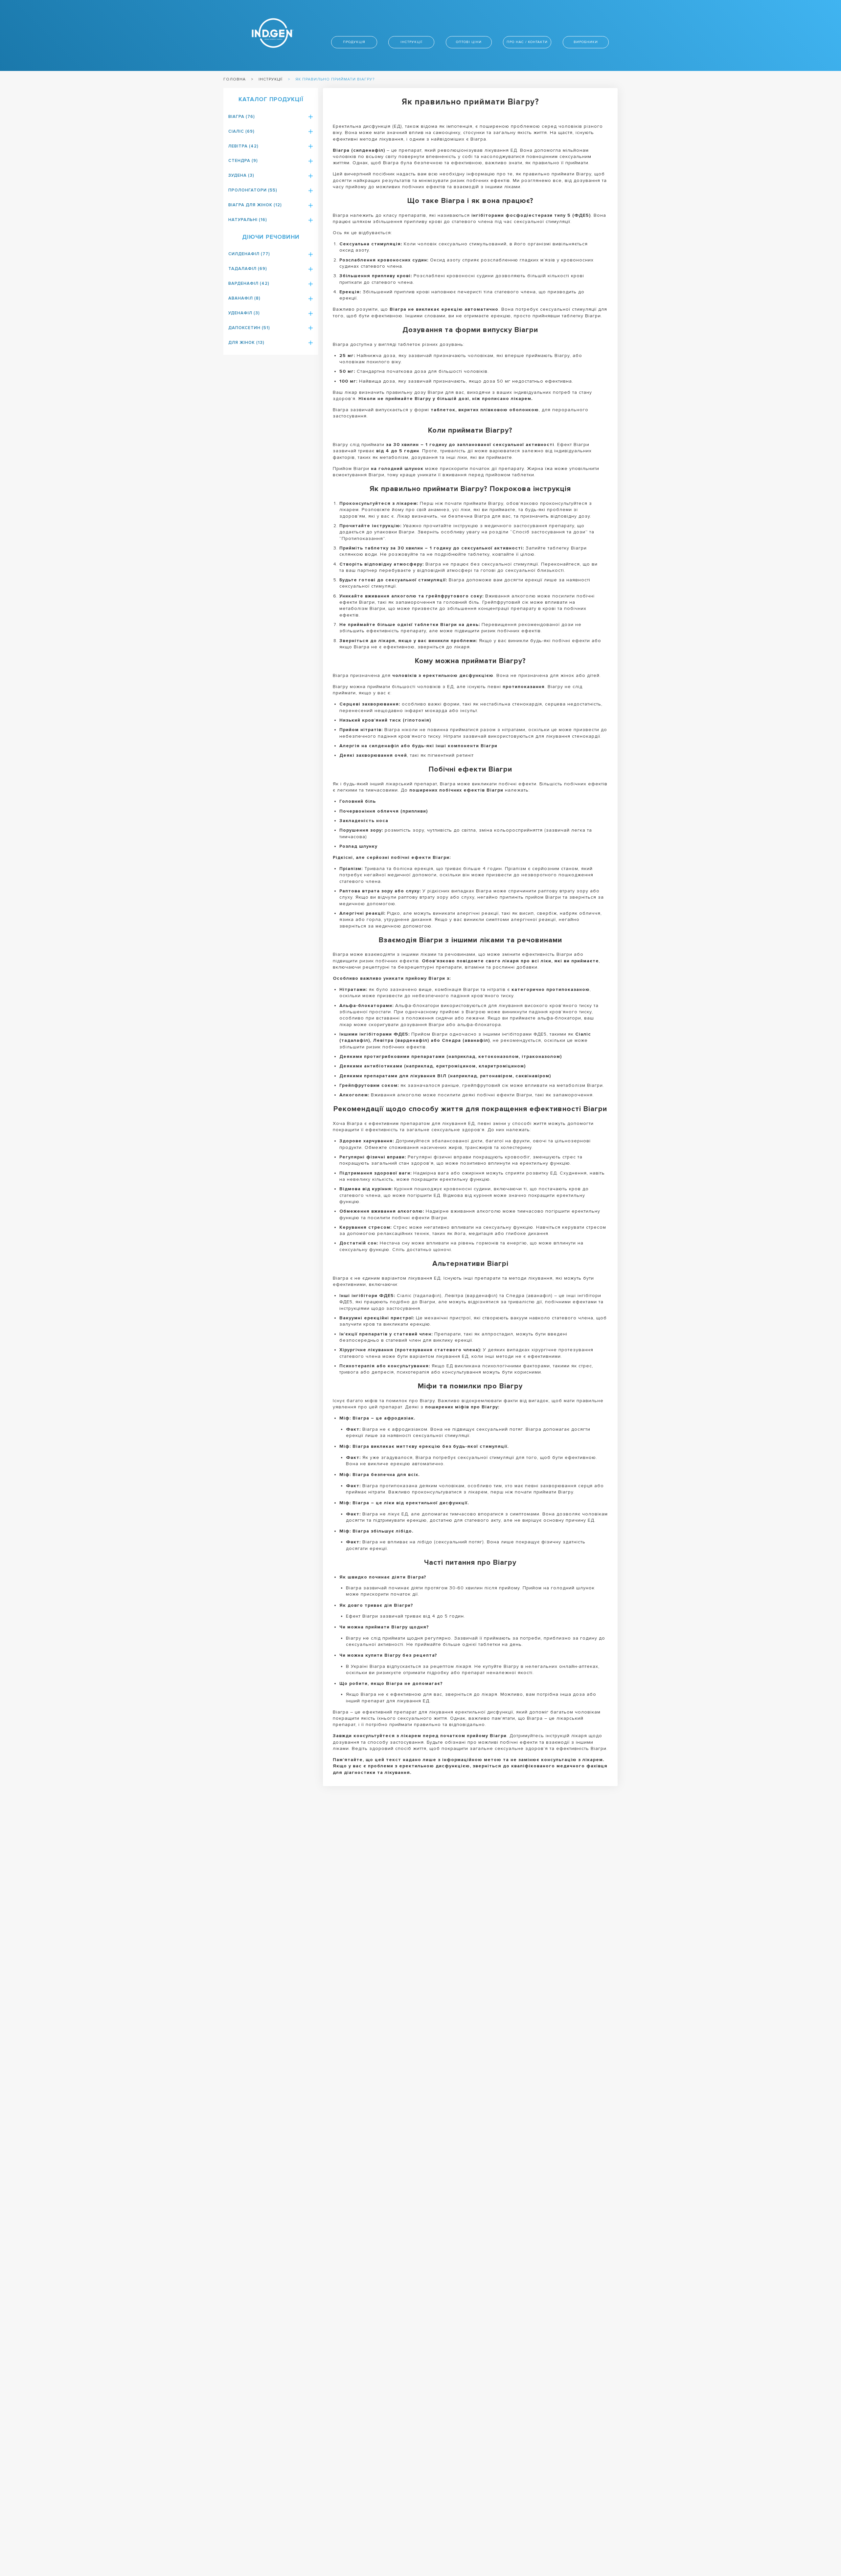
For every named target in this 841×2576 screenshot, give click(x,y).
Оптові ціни (469, 42)
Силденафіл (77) (249, 254)
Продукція (354, 42)
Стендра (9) (243, 161)
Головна (235, 79)
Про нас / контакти (527, 42)
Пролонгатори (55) (253, 190)
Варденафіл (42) (249, 283)
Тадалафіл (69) (248, 269)
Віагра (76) (242, 117)
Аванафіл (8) (244, 298)
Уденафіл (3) (244, 313)
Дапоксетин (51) (249, 328)
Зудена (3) (241, 175)
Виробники (586, 42)
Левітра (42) (243, 146)
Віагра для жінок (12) (255, 205)
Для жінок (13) (246, 343)
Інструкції (411, 42)
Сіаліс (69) (241, 131)
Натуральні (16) (248, 220)
